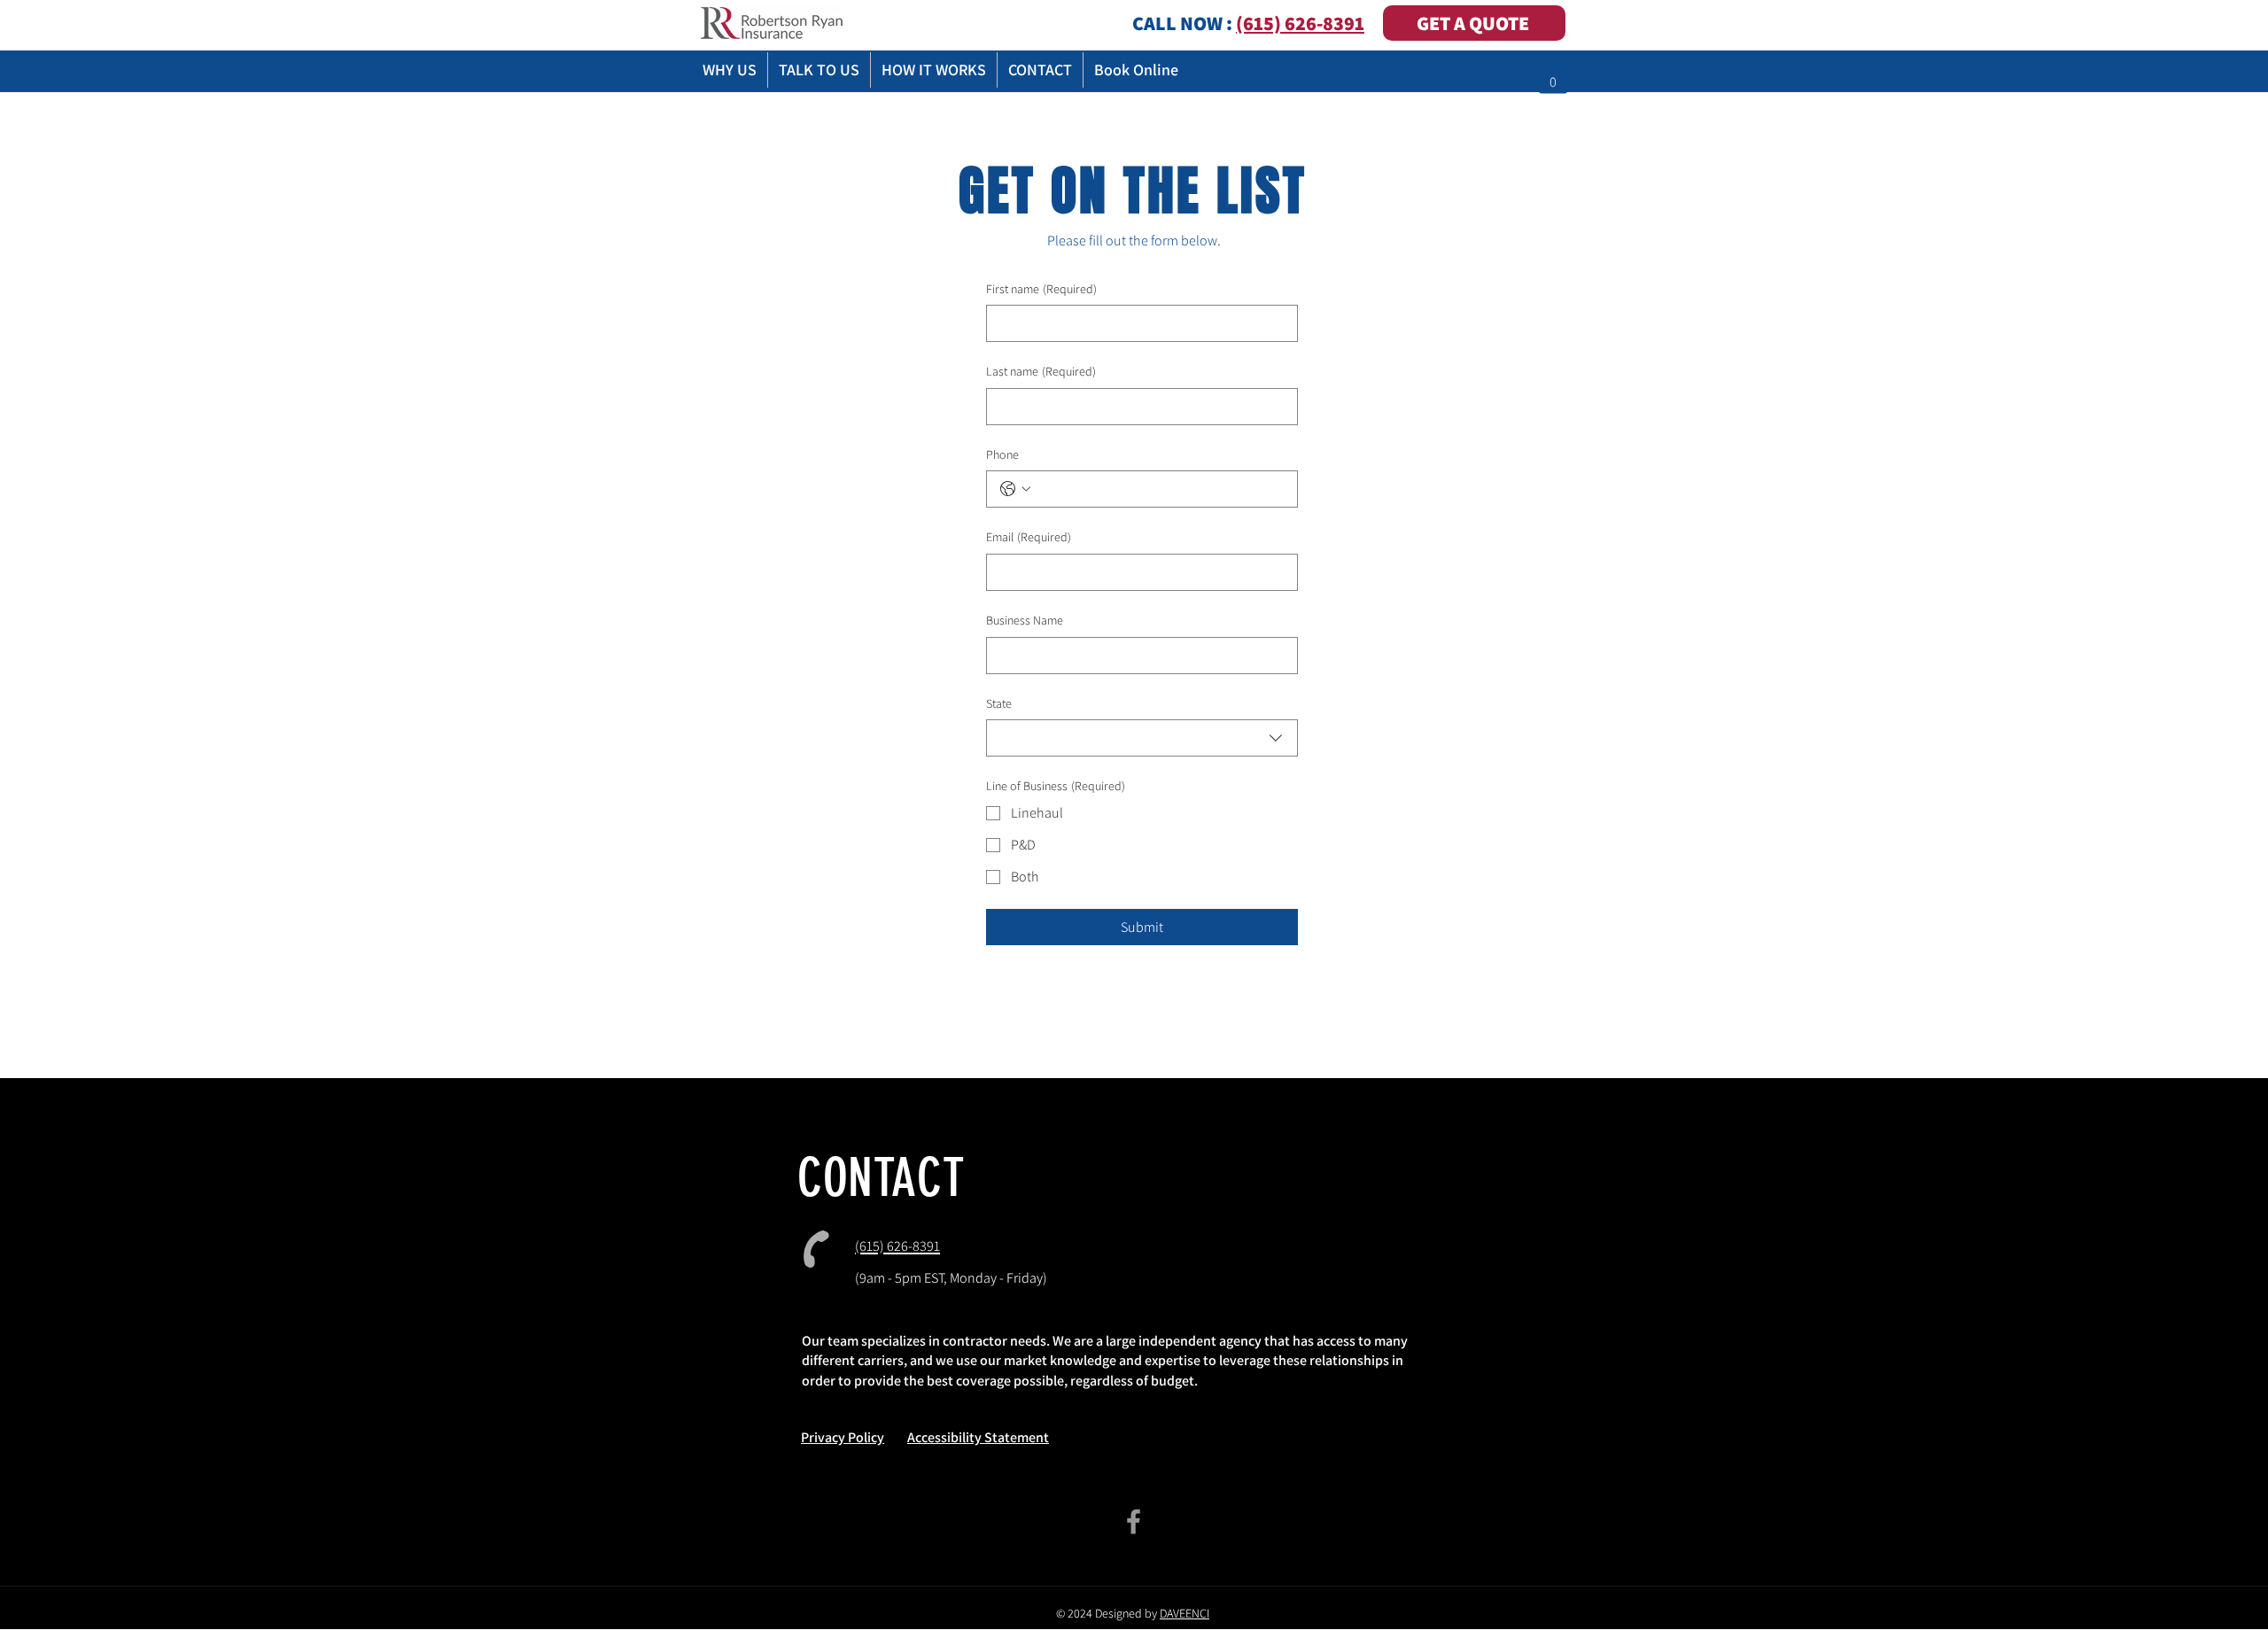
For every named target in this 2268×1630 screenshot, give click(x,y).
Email (1029, 537)
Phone (1002, 454)
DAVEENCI (1184, 1613)
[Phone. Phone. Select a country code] (1015, 489)
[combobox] (1142, 738)
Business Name (1025, 620)
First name (1041, 289)
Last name (1041, 371)
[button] (1553, 76)
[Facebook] (1134, 1521)
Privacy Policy (843, 1437)
